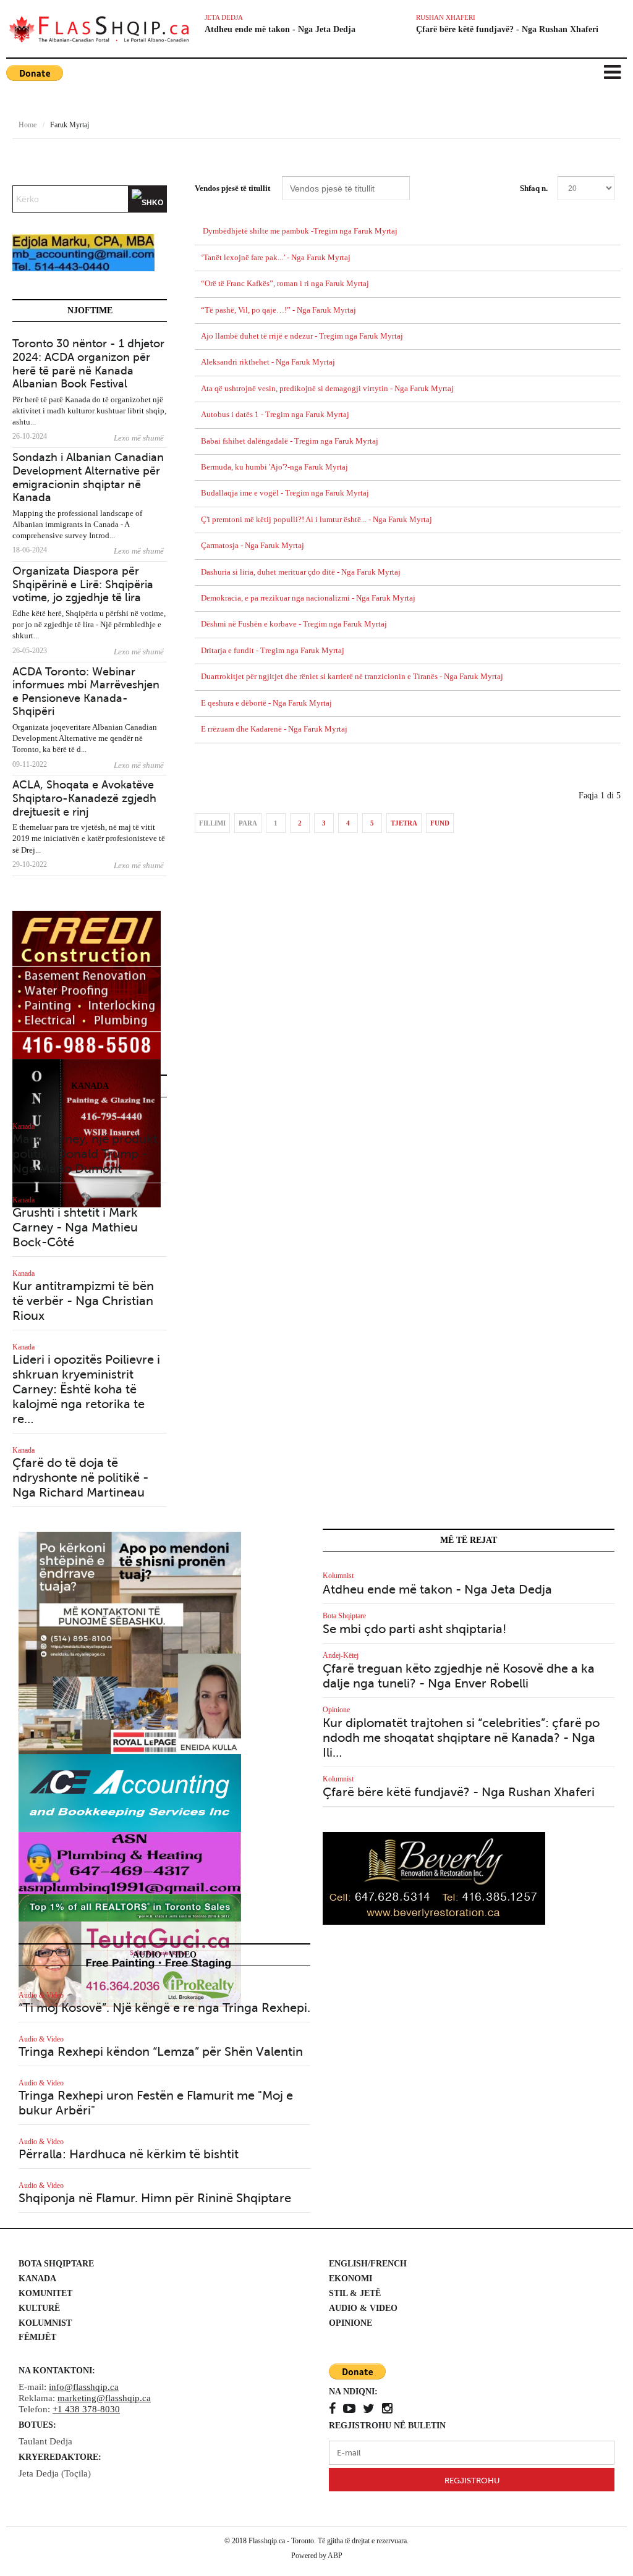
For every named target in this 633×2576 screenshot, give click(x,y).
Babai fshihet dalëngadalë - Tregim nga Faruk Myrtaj (290, 441)
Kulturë (39, 2308)
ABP (335, 2556)
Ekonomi (350, 2278)
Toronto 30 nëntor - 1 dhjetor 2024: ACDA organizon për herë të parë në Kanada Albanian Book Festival (88, 364)
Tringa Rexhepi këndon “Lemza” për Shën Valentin (161, 2052)
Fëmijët (37, 2337)
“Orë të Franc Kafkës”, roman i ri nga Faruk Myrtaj (285, 284)
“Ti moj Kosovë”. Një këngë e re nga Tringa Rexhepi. (164, 2008)
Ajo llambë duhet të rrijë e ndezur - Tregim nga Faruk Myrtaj (302, 336)
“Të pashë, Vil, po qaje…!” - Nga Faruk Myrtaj (278, 310)
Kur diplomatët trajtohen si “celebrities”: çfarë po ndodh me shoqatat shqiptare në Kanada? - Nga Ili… (461, 1738)
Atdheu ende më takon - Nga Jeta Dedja (280, 29)
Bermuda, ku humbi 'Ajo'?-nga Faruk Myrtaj (274, 467)
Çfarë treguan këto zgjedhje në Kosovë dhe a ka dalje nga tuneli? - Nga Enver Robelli (459, 1676)
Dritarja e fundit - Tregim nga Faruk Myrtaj (273, 651)
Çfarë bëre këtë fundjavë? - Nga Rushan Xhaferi (507, 29)
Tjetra (404, 823)
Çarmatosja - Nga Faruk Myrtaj (253, 546)
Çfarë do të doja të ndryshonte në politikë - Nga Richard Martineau (80, 1478)
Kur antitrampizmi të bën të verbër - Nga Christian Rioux (83, 1301)
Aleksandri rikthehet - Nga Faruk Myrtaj (268, 362)
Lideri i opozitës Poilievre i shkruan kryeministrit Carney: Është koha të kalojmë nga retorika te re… (86, 1389)
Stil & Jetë (355, 2293)
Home (28, 125)
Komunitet (45, 2293)
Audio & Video (41, 1995)
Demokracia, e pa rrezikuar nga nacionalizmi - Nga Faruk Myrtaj (308, 598)
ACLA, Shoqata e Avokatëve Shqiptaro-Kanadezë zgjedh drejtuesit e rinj (84, 798)
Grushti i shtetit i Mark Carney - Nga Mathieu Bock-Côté (75, 1227)
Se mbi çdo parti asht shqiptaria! (414, 1629)
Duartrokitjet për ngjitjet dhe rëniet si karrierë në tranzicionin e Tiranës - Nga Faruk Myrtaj (352, 677)
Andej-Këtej (341, 1655)
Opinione (336, 1710)
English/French (368, 2264)
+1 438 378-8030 (86, 2409)
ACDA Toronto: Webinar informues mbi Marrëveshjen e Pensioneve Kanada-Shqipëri (86, 692)
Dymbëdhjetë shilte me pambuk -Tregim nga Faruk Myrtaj (299, 231)
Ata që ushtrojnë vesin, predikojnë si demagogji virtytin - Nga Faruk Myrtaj (327, 389)
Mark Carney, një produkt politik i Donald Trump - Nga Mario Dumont (85, 1154)
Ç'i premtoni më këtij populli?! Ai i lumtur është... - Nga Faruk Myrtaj (316, 520)
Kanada (23, 1126)
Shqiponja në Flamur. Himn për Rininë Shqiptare (155, 2198)
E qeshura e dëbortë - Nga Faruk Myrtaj (266, 703)
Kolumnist (338, 1576)
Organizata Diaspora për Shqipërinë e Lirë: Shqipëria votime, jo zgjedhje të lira (83, 584)
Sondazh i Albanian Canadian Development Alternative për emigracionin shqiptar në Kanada (88, 477)
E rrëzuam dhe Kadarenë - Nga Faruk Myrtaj (274, 729)
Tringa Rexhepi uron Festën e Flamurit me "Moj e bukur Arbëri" (156, 2103)
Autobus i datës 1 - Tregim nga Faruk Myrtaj (275, 415)
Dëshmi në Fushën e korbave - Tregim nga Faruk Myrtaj (294, 624)
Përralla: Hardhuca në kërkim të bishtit (129, 2154)
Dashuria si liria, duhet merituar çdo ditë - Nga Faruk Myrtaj (301, 572)
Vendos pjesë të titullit (233, 188)
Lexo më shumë (139, 438)
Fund (440, 823)
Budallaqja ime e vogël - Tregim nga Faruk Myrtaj (285, 493)
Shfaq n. (534, 188)
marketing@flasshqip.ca (104, 2398)
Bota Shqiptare (344, 1616)
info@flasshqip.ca (84, 2387)
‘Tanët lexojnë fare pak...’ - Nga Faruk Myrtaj (276, 258)
